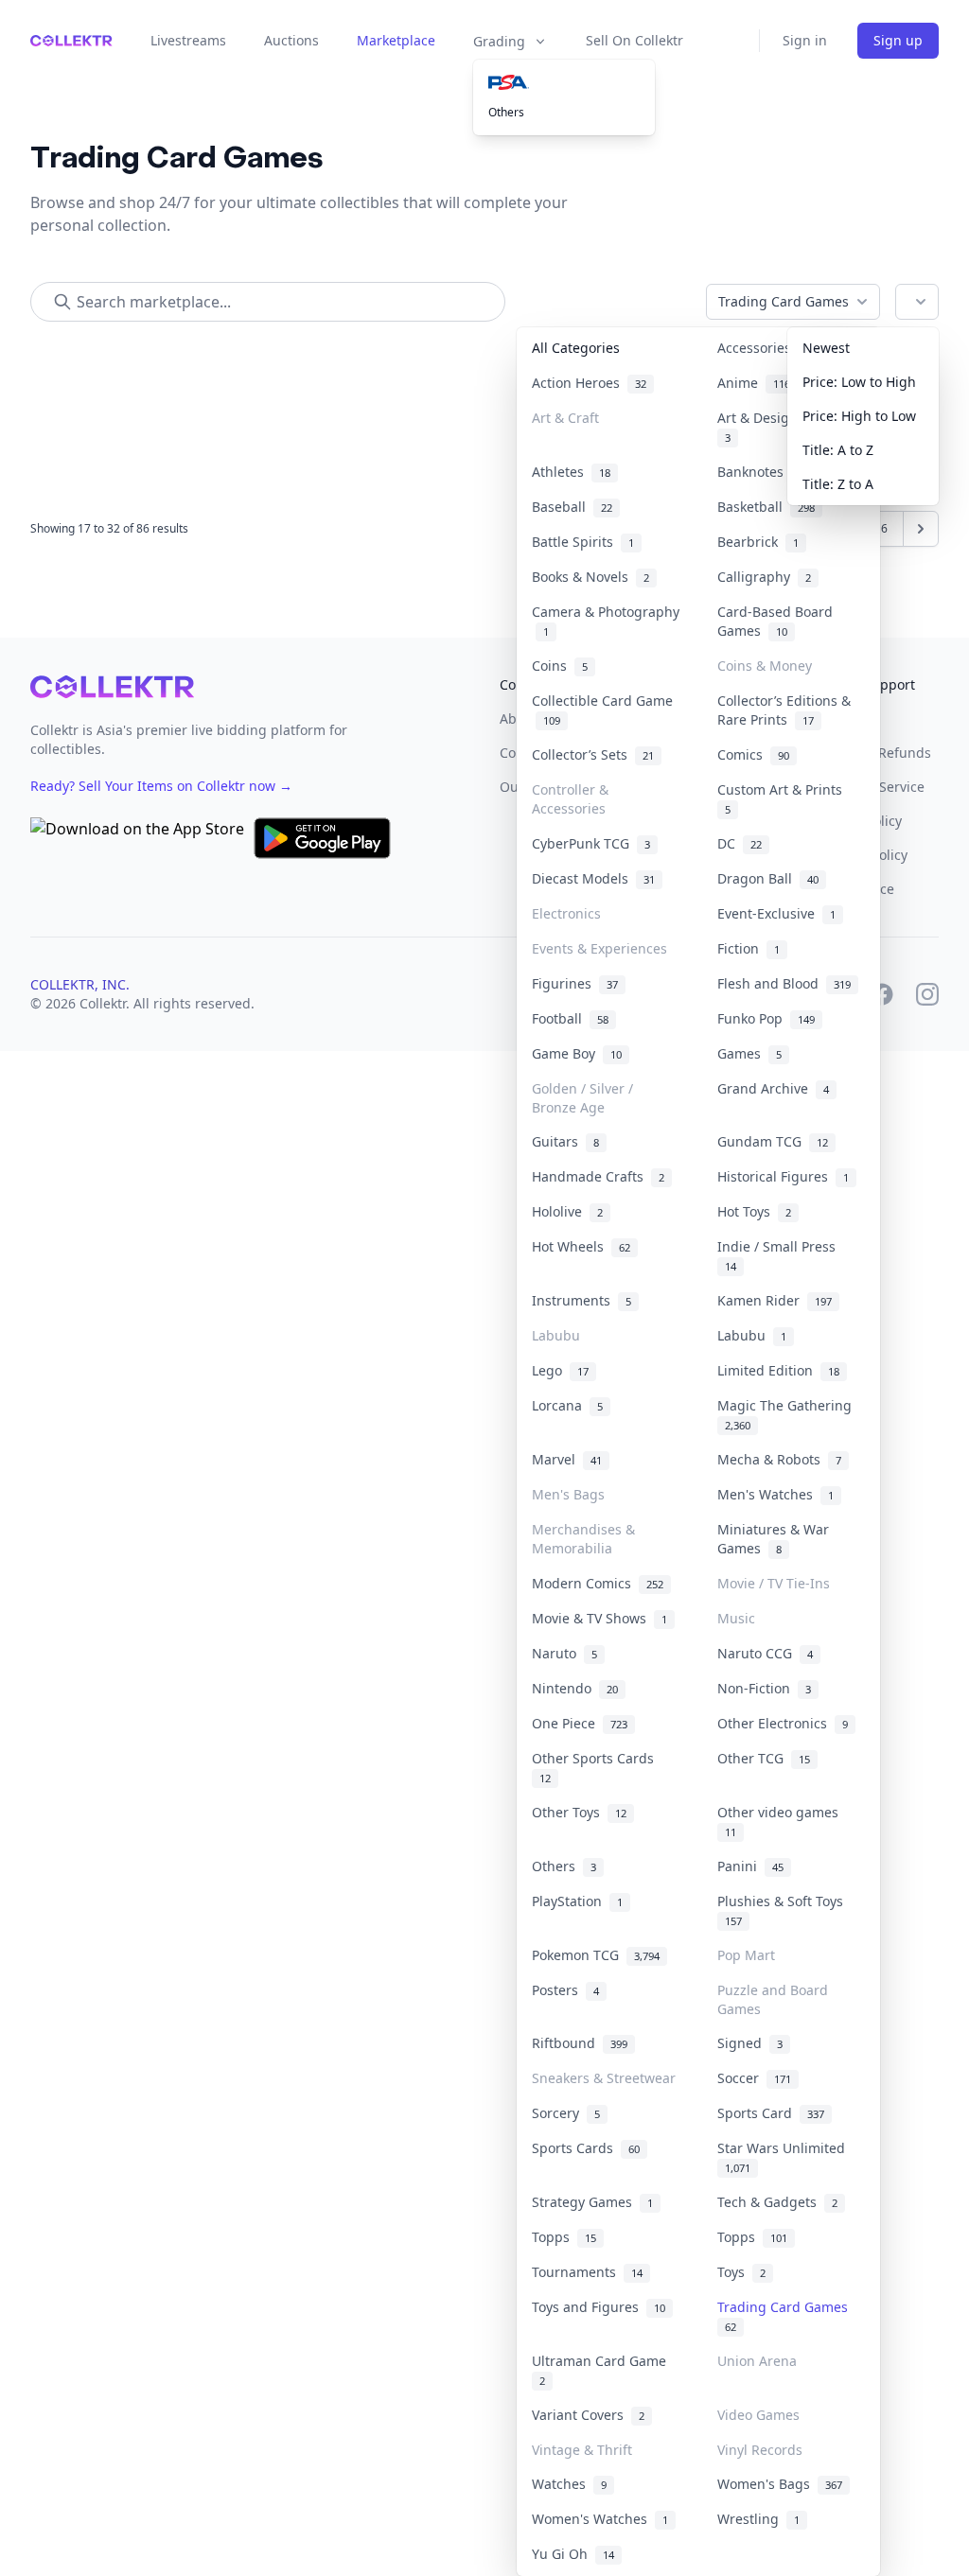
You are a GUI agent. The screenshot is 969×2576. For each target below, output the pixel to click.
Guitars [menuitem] (565, 1141)
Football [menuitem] (570, 1018)
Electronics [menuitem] (566, 913)
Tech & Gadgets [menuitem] (777, 2202)
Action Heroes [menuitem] (589, 383)
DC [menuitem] (740, 843)
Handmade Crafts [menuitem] (598, 1176)
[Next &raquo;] (921, 529)
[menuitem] (564, 82)
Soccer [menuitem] (754, 2078)
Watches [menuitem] (569, 2484)
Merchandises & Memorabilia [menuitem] (583, 1539)
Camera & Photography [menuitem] (606, 621)
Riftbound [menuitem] (580, 2043)
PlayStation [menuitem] (577, 1901)
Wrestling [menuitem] (758, 2519)
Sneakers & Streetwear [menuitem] (604, 2078)
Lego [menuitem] (560, 1370)
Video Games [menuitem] (758, 2415)
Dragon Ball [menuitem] (768, 878)
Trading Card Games (784, 301)
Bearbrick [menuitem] (758, 542)
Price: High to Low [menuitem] (859, 416)
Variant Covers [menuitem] (588, 2415)
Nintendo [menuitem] (575, 1688)
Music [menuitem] (736, 1618)
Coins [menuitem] (560, 666)
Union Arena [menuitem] (757, 2361)
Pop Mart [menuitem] (746, 1955)
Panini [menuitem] (750, 1866)
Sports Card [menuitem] (771, 2113)
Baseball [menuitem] (572, 507)
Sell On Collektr (634, 40)
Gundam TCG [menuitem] (773, 1141)
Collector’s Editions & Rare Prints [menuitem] (784, 710)
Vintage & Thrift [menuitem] (582, 2450)
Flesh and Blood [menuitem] (784, 983)
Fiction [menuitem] (749, 948)
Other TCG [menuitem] (764, 1758)
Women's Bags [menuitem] (780, 2484)
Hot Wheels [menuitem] (581, 1246)
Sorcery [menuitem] (566, 2113)
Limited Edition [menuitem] (778, 1370)
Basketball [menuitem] (766, 507)
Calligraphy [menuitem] (764, 577)
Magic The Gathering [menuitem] (788, 1414)
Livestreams (188, 40)
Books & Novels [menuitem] (590, 577)
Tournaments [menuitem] (587, 2272)
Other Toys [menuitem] (579, 1812)
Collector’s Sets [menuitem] (593, 754)
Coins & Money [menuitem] (765, 666)
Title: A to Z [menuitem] (838, 450)
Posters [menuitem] (565, 1990)
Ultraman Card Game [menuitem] (603, 2370)
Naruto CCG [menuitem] (765, 1653)
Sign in (805, 40)
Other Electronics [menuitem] (783, 1723)
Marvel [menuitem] (567, 1459)
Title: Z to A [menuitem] (838, 484)
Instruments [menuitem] (581, 1300)
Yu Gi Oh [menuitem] (573, 2554)
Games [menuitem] (749, 1053)
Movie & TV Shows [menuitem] (599, 1618)
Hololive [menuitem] (567, 1211)
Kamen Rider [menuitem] (775, 1300)
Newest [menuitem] (826, 348)
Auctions (291, 40)
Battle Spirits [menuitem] (583, 542)
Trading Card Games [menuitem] (786, 2316)
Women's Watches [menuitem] (600, 2519)
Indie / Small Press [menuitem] (780, 1255)
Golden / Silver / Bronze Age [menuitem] (582, 1098)
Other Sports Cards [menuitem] (597, 1767)
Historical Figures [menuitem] (783, 1176)
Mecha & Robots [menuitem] (779, 1459)
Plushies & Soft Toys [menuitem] (784, 1910)
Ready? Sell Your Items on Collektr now (161, 786)
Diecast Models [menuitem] (593, 878)
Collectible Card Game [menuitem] (602, 710)
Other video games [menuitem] (782, 1821)
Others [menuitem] (506, 112)
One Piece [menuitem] (580, 1723)
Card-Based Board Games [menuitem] (775, 621)
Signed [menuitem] (750, 2043)
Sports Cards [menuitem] (586, 2148)
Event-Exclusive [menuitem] (776, 913)
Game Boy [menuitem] (577, 1053)
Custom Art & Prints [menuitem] (784, 798)
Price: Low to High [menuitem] (859, 382)
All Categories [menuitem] (576, 348)
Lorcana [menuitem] (567, 1405)
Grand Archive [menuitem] (773, 1088)
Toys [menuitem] (741, 2272)
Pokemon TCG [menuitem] (596, 1955)
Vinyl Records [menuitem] (760, 2450)
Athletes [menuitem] (571, 472)
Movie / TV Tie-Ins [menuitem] (774, 1583)
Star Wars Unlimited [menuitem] (785, 2157)
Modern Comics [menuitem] (598, 1583)
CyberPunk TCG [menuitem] (591, 843)
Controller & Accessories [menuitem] (570, 799)
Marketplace (396, 40)
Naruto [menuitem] (564, 1653)
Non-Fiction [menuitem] (764, 1688)
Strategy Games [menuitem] (592, 2202)
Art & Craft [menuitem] (565, 418)
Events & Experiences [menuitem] (599, 948)
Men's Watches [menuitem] (775, 1494)
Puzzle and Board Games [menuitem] (773, 1999)
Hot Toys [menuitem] (754, 1211)
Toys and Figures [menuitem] (599, 2307)
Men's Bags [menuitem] (568, 1494)
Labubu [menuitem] (556, 1335)
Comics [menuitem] (753, 754)
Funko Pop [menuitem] (766, 1018)
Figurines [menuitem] (575, 983)
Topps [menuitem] (564, 2237)
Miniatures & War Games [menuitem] (773, 1539)
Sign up (898, 40)
